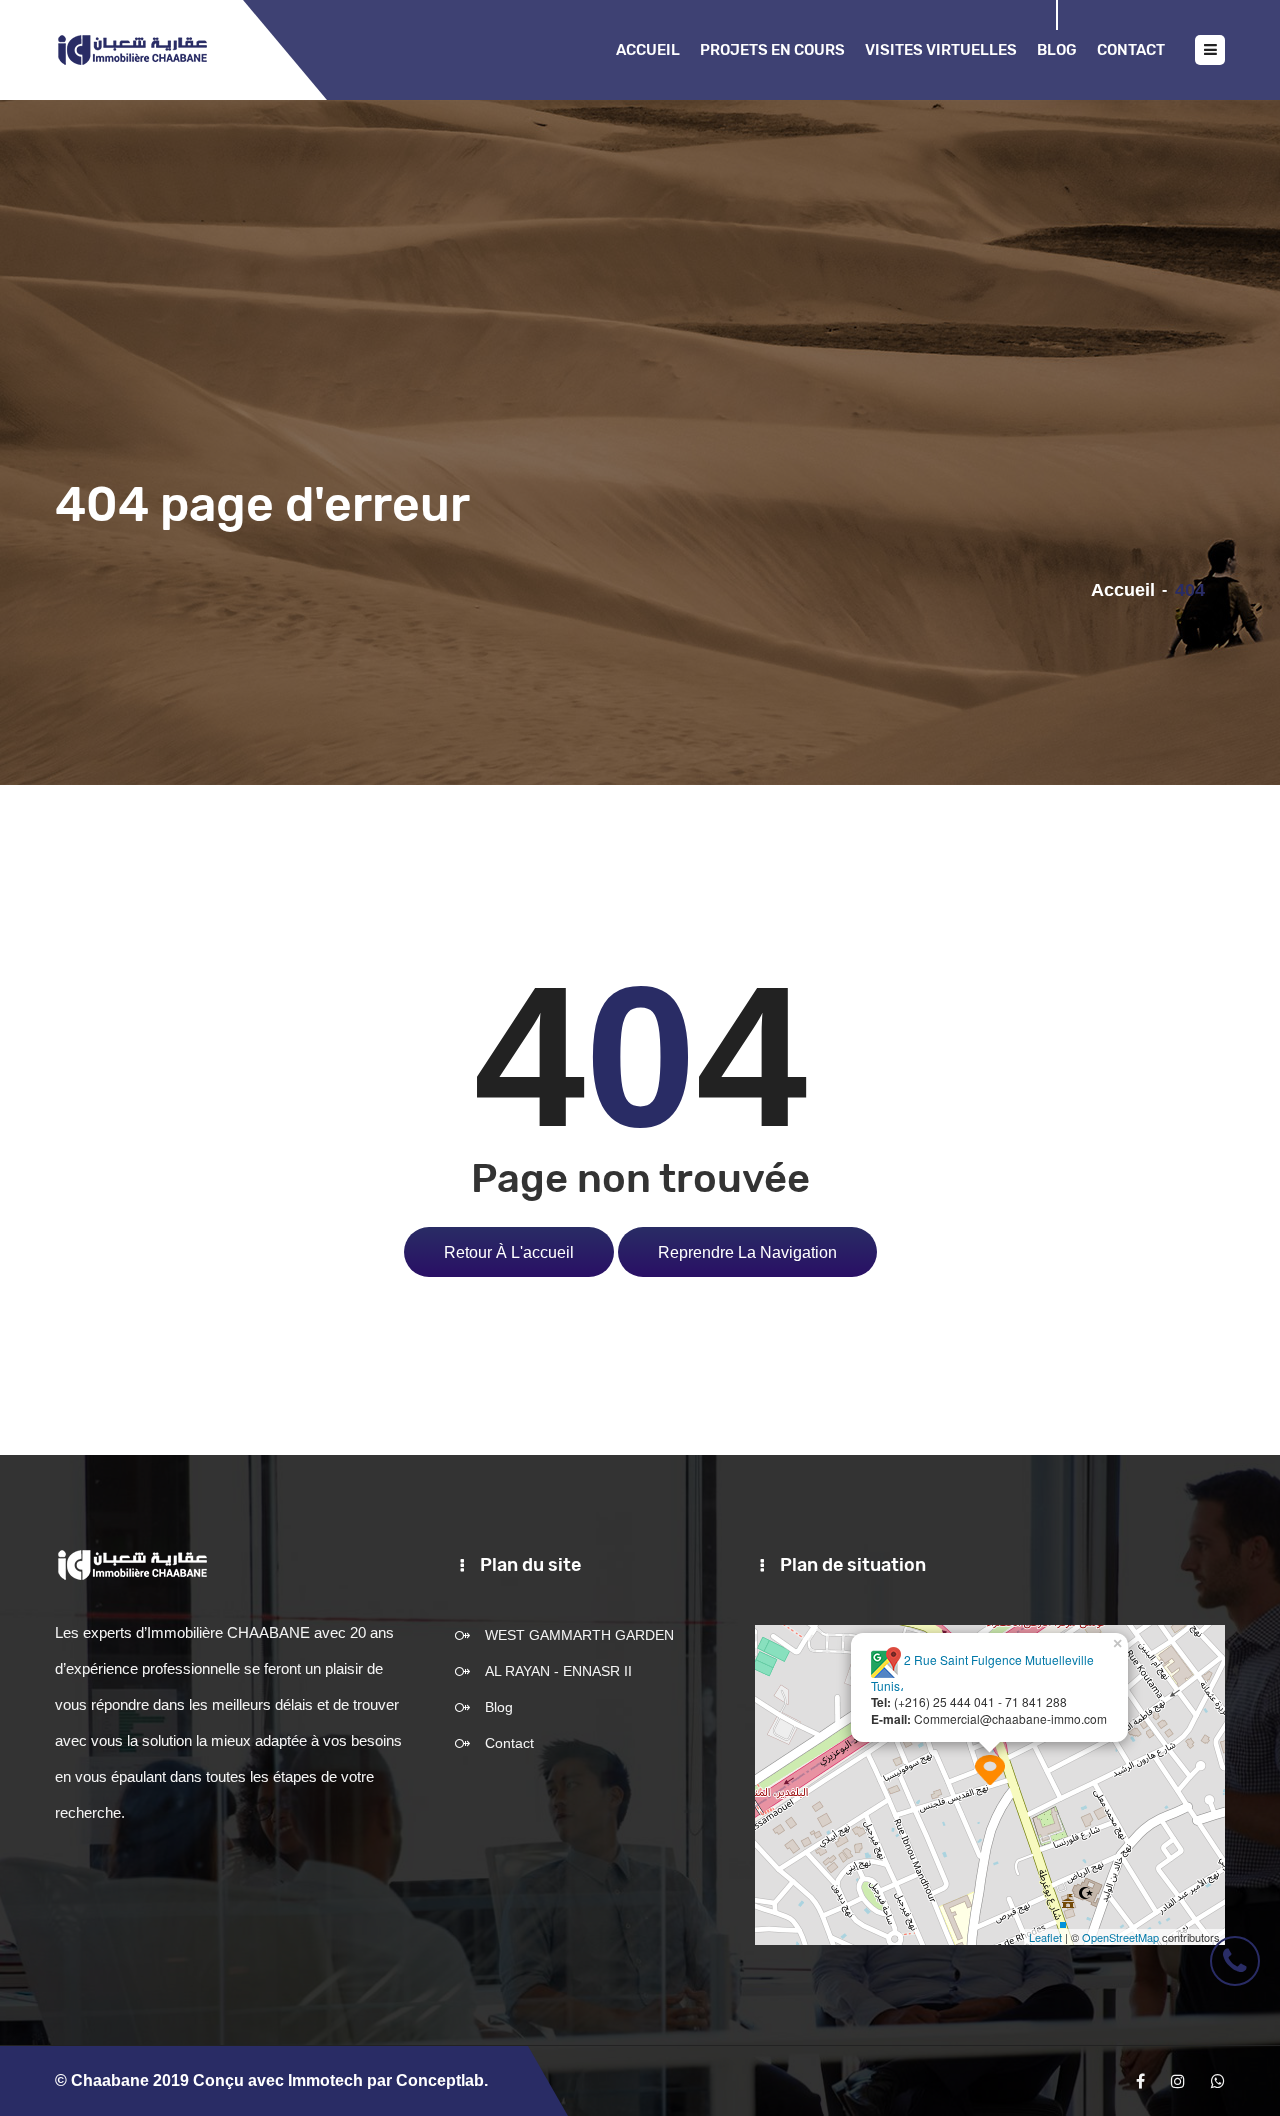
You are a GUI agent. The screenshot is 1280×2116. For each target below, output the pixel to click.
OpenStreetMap (1120, 1937)
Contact (1131, 50)
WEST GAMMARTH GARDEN (579, 1635)
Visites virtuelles (941, 50)
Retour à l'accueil (509, 1252)
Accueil (648, 50)
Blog (1057, 50)
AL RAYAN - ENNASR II (558, 1671)
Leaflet (1045, 1937)
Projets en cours (772, 50)
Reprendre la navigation (747, 1252)
